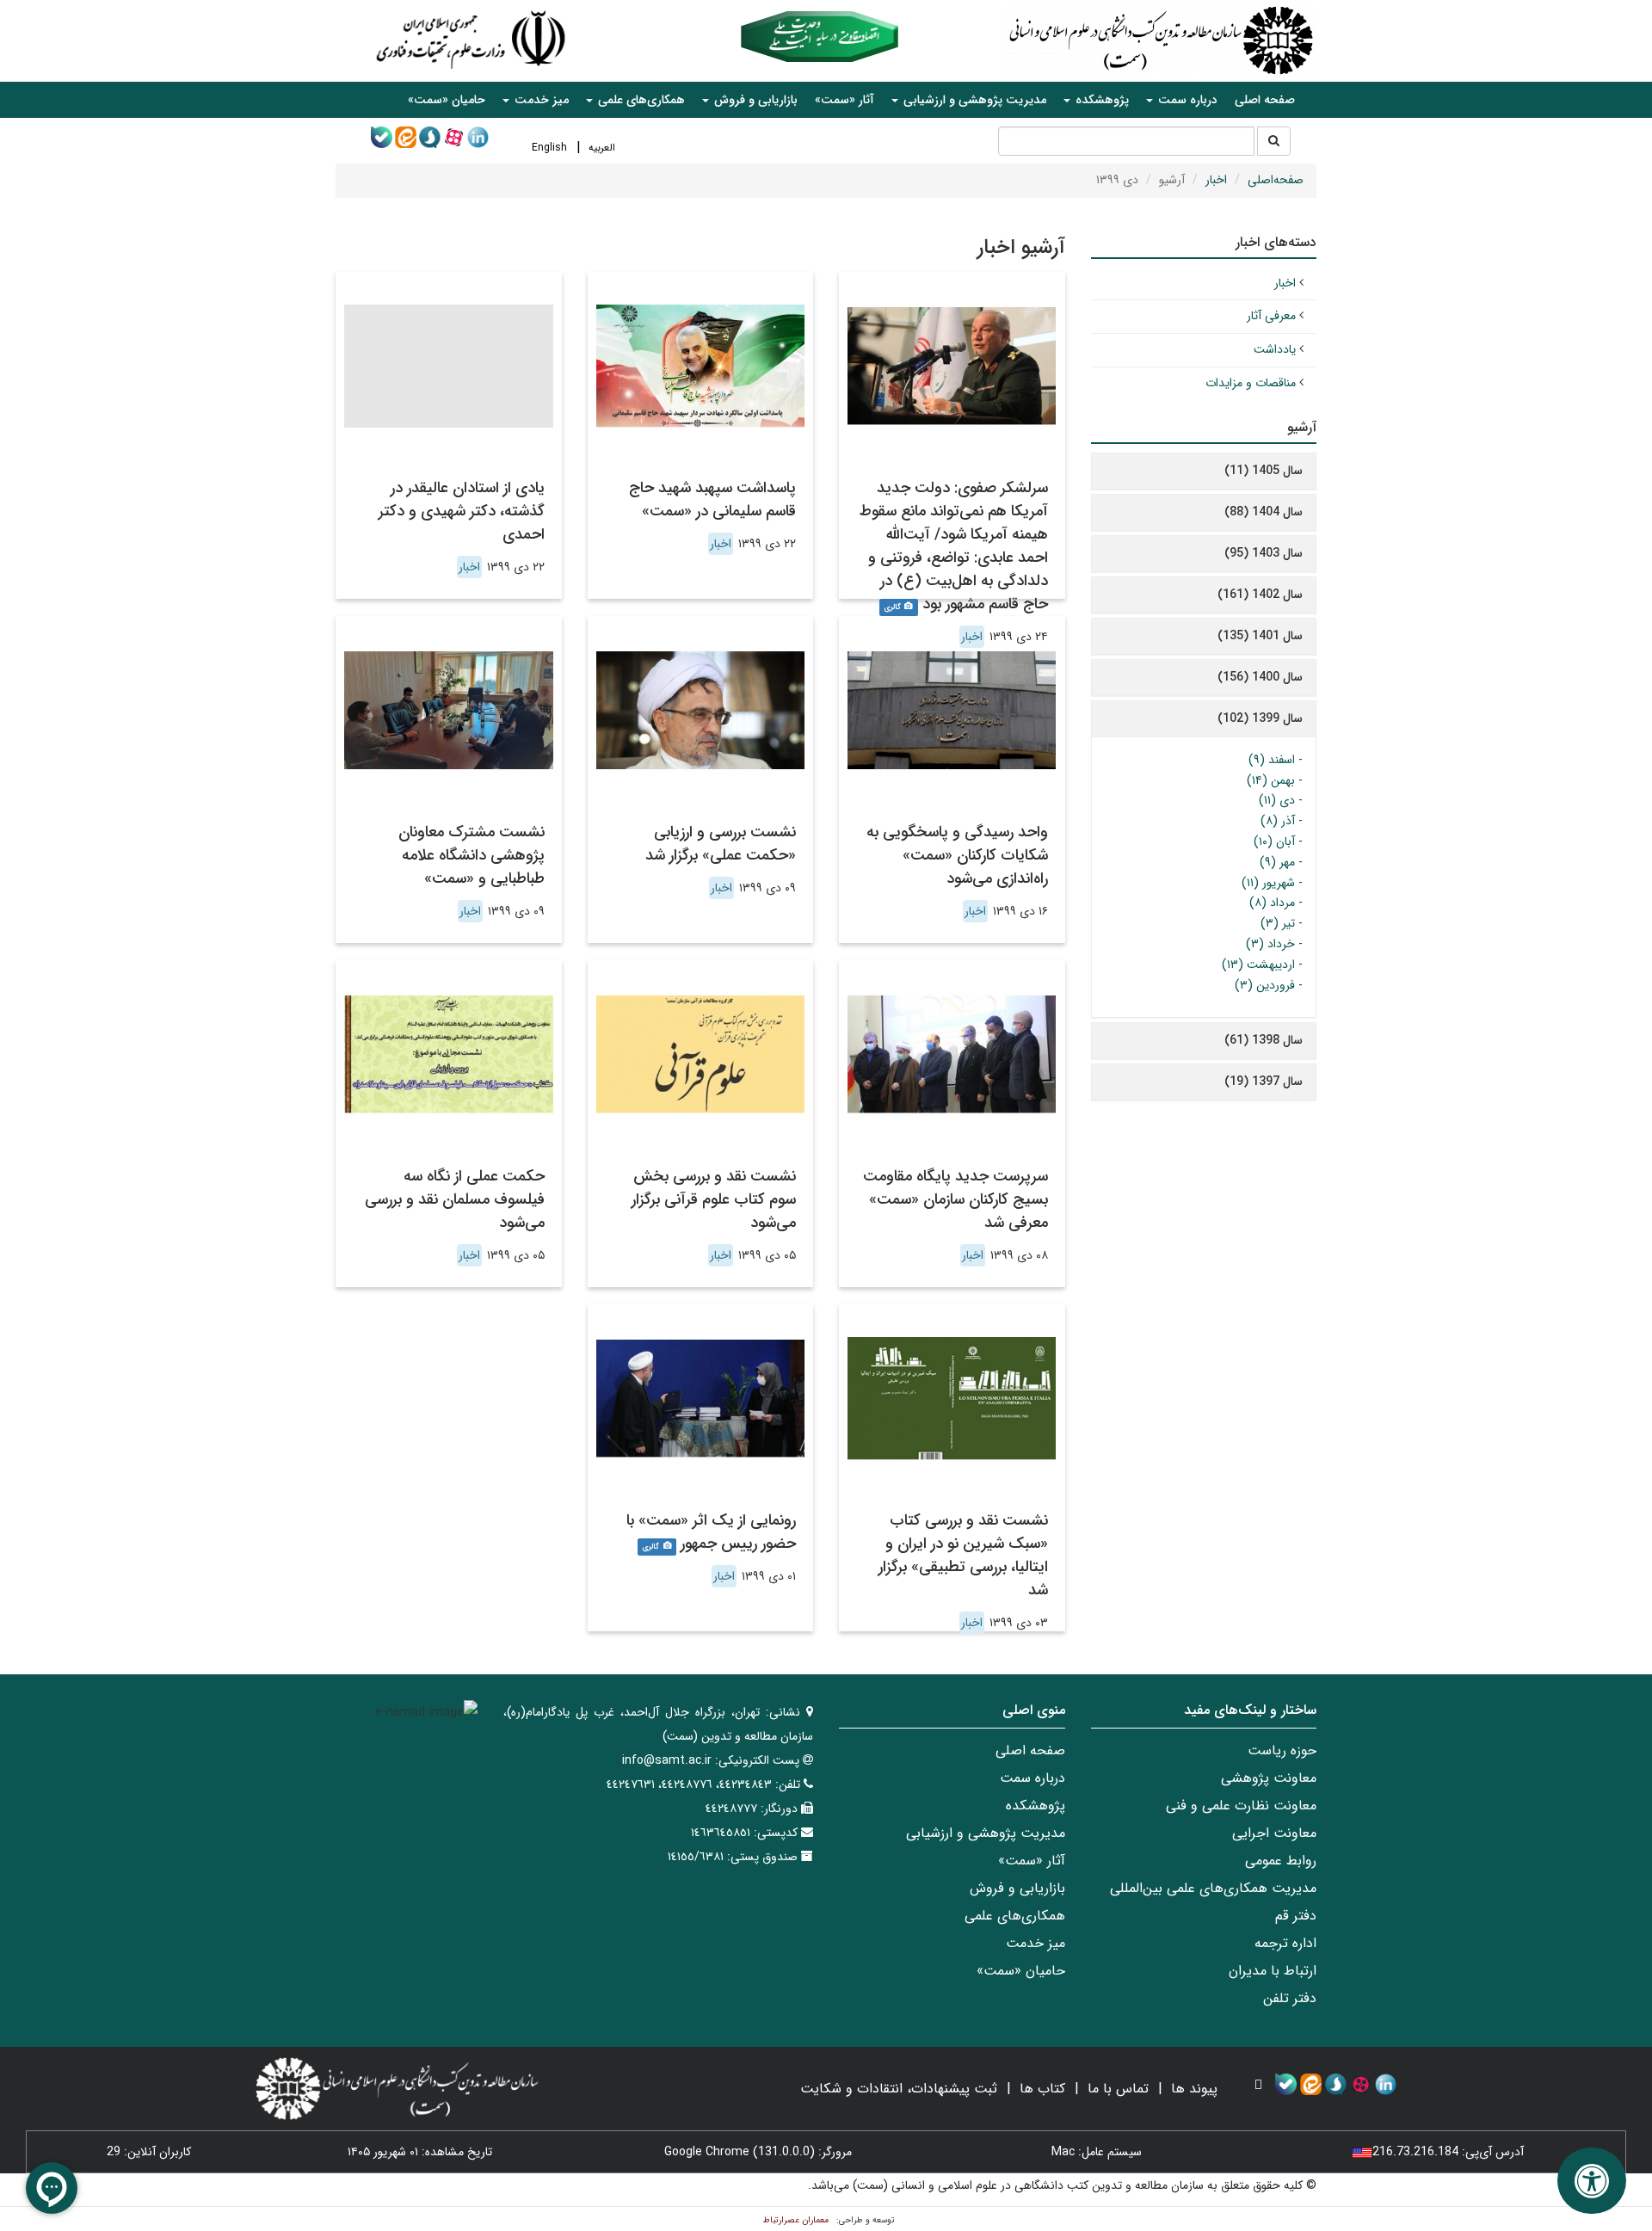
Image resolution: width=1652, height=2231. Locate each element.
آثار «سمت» (844, 100)
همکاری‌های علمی (1015, 1916)
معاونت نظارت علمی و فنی (1241, 1806)
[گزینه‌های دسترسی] (1592, 2181)
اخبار (1216, 180)
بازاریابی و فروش (1017, 1888)
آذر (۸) (1278, 821)
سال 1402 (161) (1260, 595)
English (549, 148)
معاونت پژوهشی (1269, 1778)
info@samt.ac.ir (667, 1760)
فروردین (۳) (1265, 985)
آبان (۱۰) (1274, 841)
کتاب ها (1042, 2089)
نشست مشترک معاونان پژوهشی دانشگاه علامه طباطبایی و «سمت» (472, 855)
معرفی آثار (1271, 316)
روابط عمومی (1281, 1861)
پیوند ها (1194, 2089)
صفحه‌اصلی (1276, 180)
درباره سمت (1032, 1778)
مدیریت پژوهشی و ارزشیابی (986, 1833)
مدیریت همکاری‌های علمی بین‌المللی (1213, 1888)
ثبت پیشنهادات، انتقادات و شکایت (899, 2089)
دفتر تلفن (1290, 1998)
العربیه (602, 148)
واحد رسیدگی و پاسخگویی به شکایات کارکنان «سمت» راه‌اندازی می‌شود (957, 855)
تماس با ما (1118, 2089)
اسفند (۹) (1272, 760)
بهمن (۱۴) (1271, 780)
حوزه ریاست (1282, 1750)
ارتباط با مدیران (1273, 1971)
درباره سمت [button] (1186, 100)
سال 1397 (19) (1264, 1082)
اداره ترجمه (1285, 1943)
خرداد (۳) (1270, 944)
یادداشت (1275, 349)
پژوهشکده (1036, 1806)
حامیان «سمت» (447, 100)
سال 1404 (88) (1264, 512)
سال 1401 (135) (1260, 636)
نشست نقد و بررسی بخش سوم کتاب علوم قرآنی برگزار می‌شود (714, 1199)
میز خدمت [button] (540, 100)
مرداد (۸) (1272, 903)
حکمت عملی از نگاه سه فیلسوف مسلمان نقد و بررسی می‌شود (455, 1199)
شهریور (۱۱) (1268, 883)
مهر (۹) (1277, 862)
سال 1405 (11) (1264, 471)
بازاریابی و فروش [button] (754, 100)
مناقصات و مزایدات (1251, 383)
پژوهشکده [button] (1100, 100)
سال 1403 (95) (1264, 553)
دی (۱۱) (1277, 800)
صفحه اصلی (1265, 100)
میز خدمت (1036, 1943)
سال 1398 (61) (1264, 1040)
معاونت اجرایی (1274, 1833)
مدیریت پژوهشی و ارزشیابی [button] (973, 100)
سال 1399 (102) (1260, 718)
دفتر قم (1296, 1916)
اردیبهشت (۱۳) (1258, 965)
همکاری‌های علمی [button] (640, 100)
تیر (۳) (1278, 923)
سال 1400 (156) (1260, 677)
